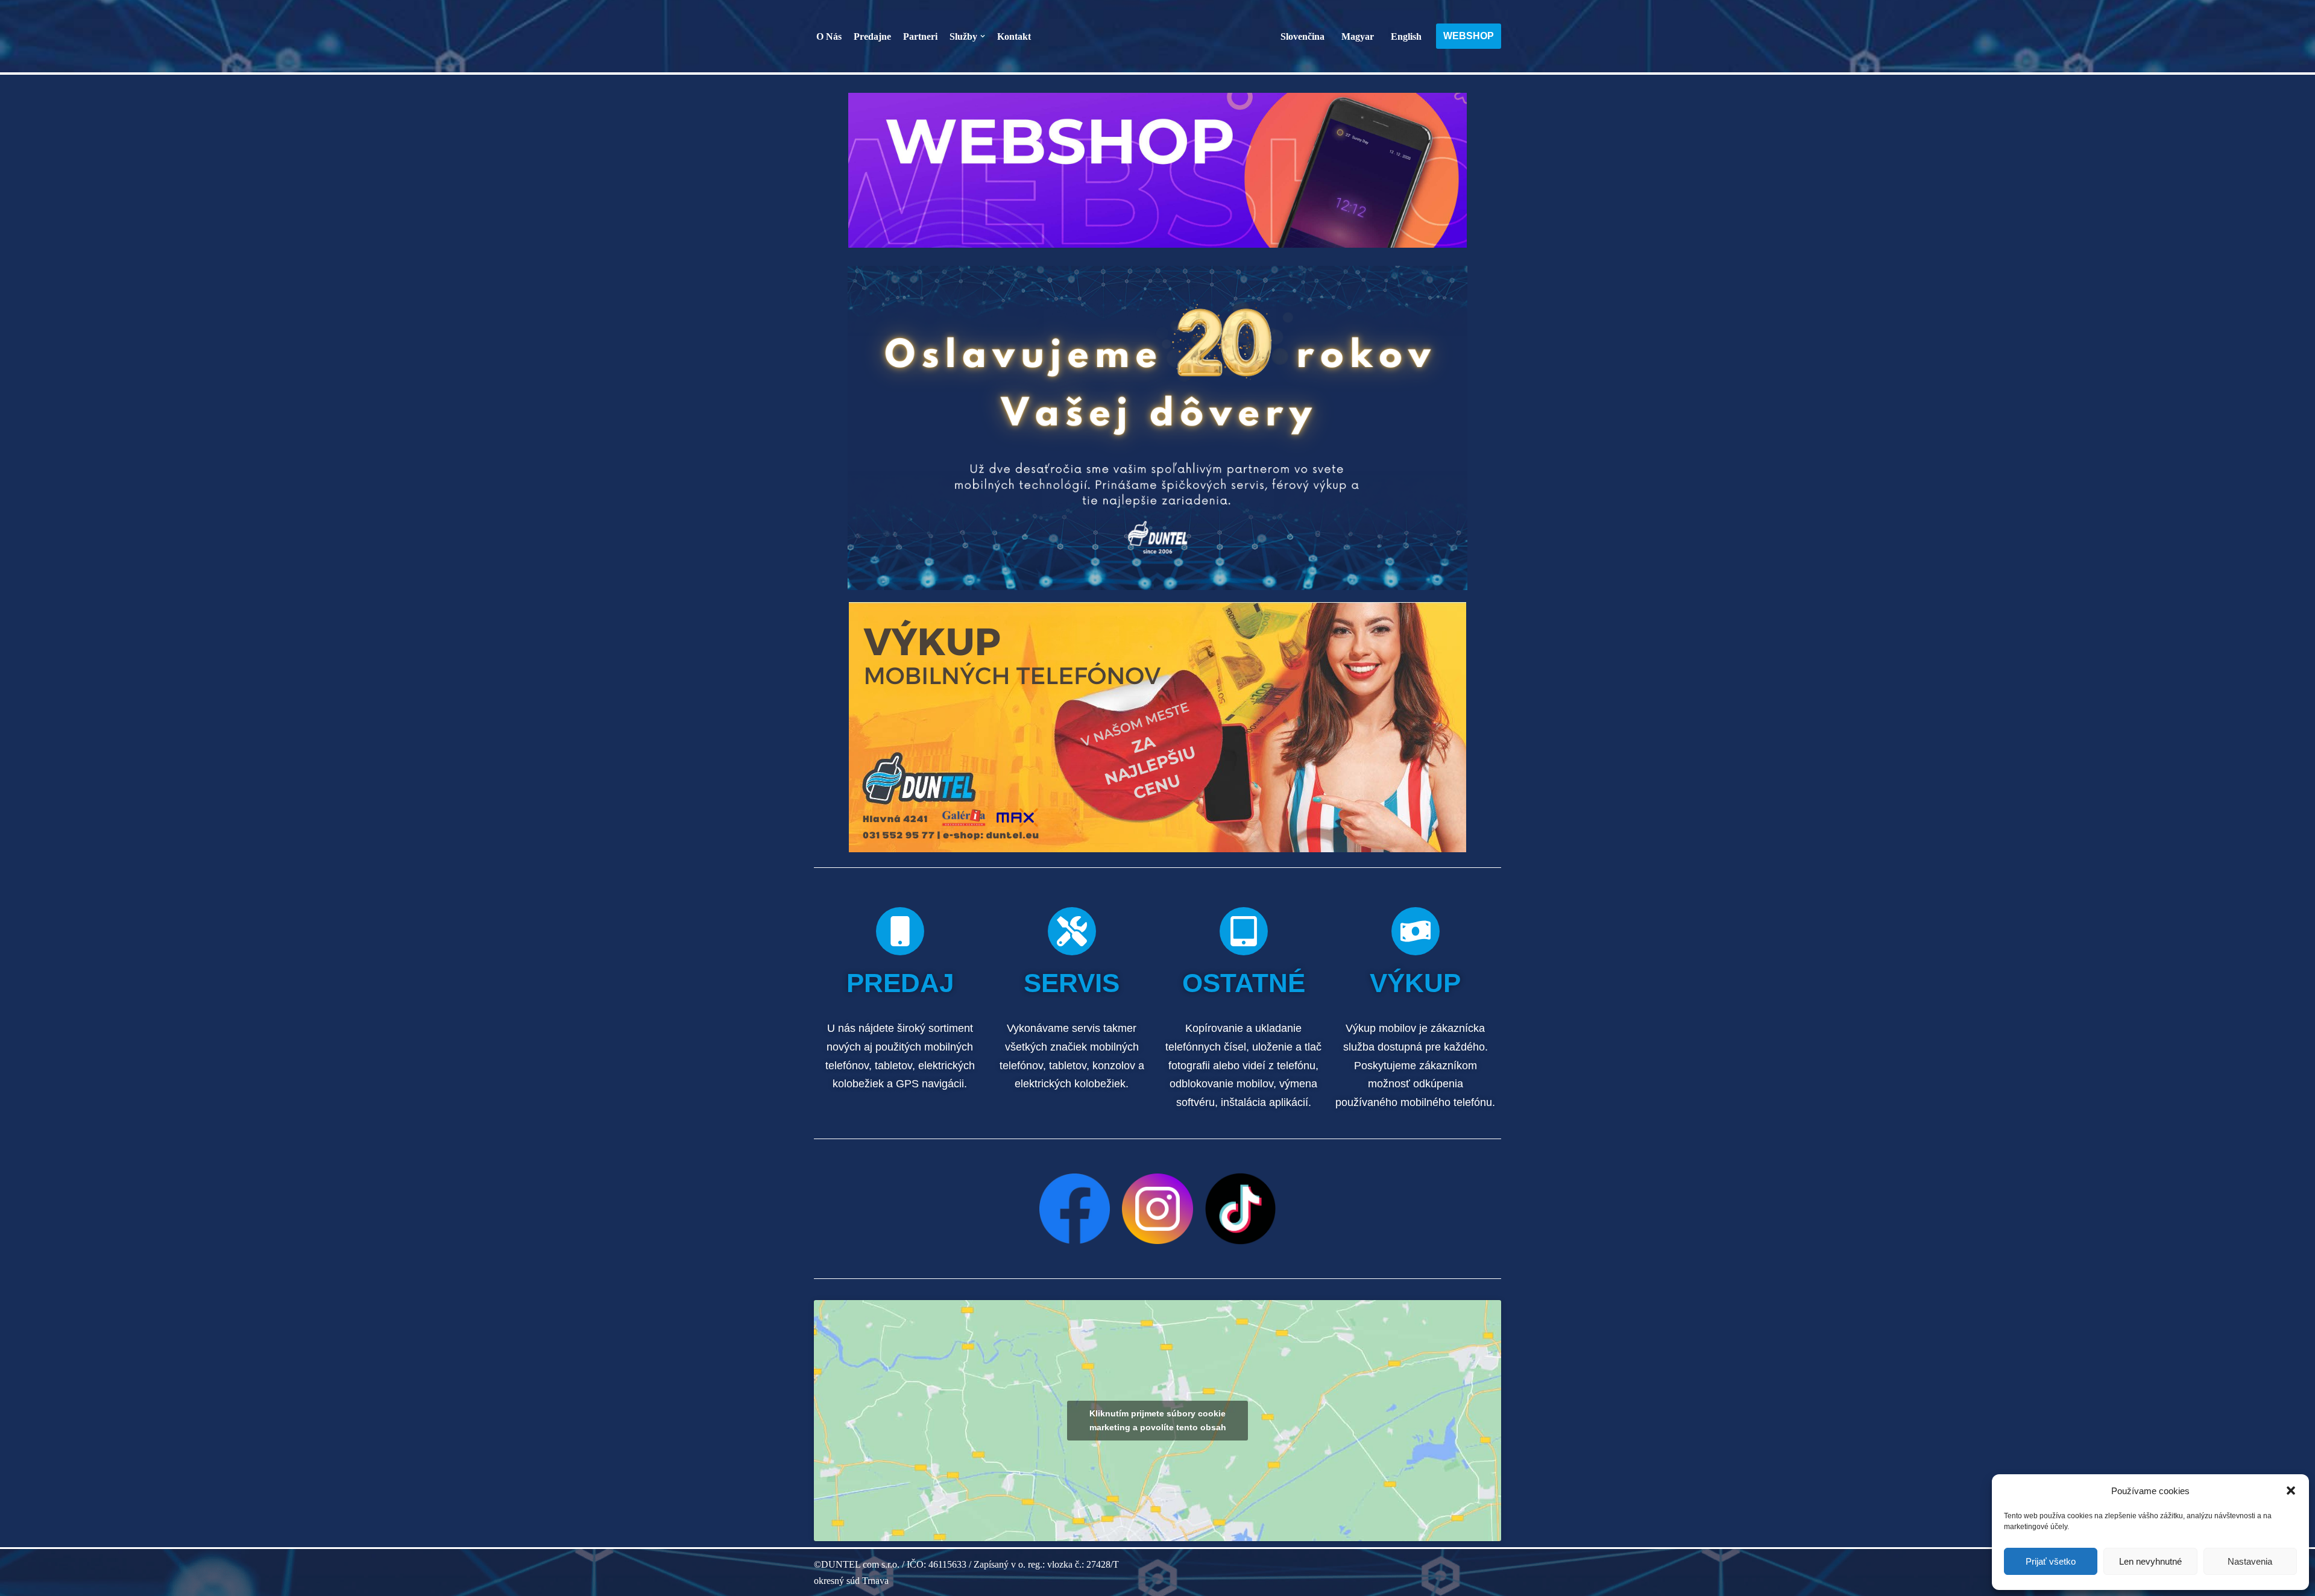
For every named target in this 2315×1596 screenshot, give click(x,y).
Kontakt (1014, 36)
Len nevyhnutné (2150, 1561)
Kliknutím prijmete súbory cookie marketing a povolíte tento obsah (1158, 1420)
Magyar (1358, 36)
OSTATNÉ (1244, 983)
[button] (2291, 1491)
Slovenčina (1302, 36)
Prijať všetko (2051, 1561)
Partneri (920, 36)
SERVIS (1072, 983)
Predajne (872, 36)
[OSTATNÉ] (1244, 931)
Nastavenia (2250, 1561)
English (1406, 36)
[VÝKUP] (1416, 931)
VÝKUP (1415, 983)
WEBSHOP (1469, 36)
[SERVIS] (1072, 931)
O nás (829, 36)
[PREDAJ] (900, 931)
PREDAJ (900, 983)
